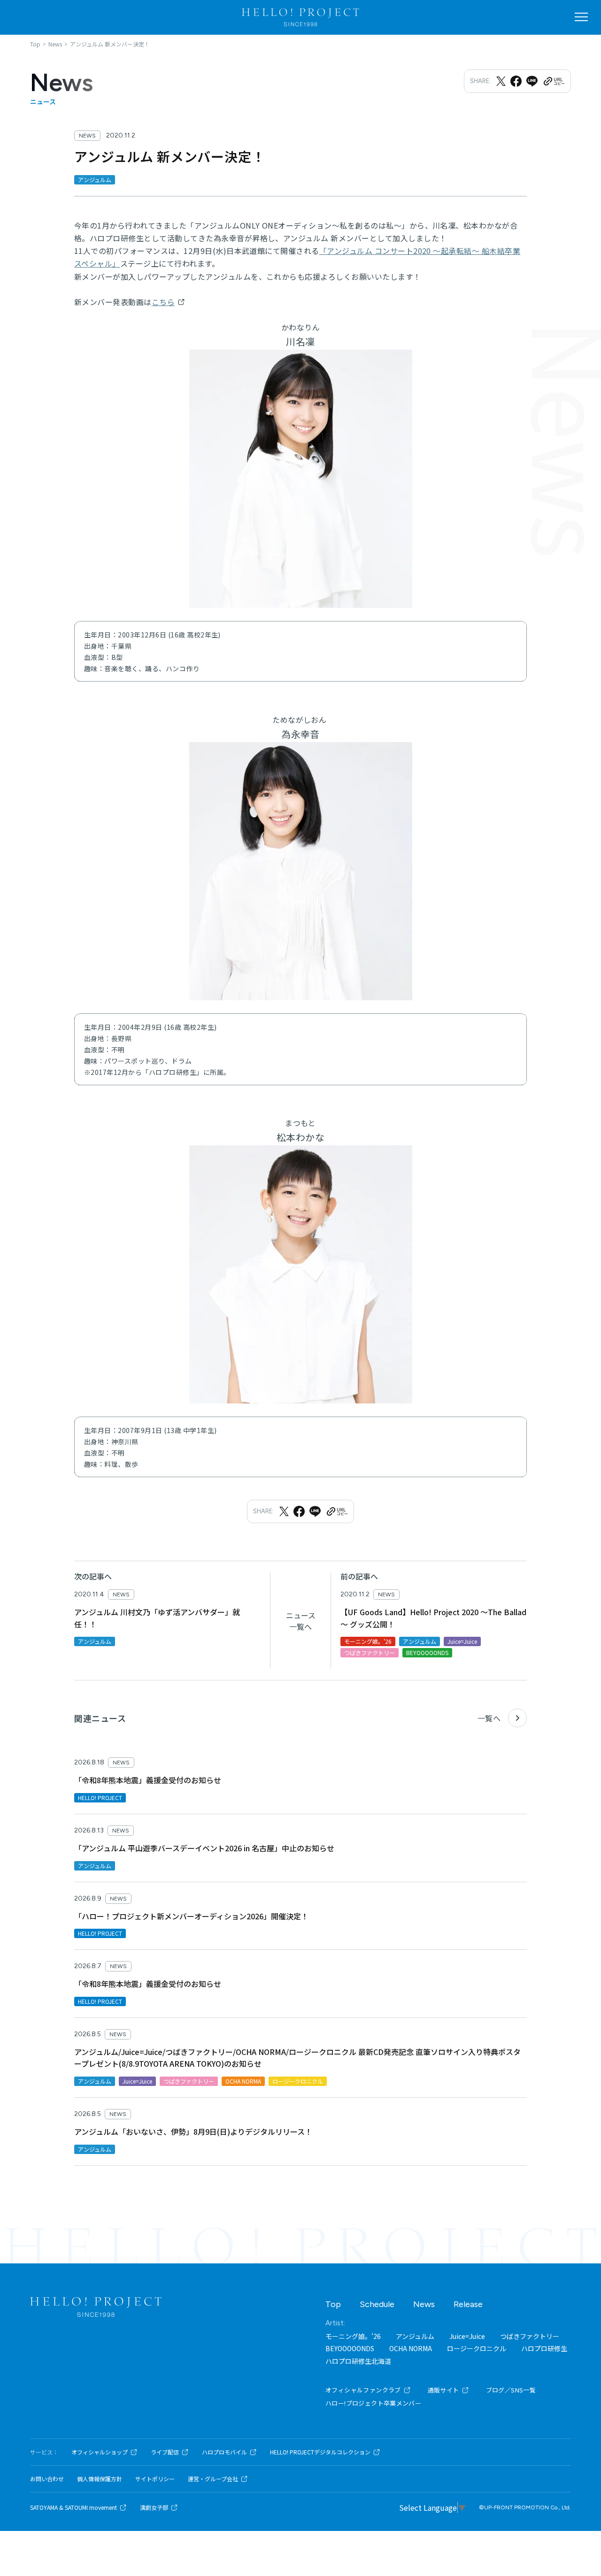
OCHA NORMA (411, 2348)
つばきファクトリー (530, 2336)
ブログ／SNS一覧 (511, 2390)
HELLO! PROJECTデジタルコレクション (320, 2452)
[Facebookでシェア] (516, 81)
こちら (163, 302)
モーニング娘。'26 (353, 2336)
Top (333, 2304)
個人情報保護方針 (100, 2479)
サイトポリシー (155, 2479)
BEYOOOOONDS (350, 2348)
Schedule (377, 2304)
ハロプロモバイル (224, 2452)
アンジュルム (415, 2336)
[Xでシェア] (501, 81)
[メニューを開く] (581, 17)
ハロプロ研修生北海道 (358, 2361)
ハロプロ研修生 (544, 2348)
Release (468, 2304)
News (424, 2304)
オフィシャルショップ (100, 2452)
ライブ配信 (165, 2452)
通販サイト (443, 2390)
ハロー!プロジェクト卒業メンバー (373, 2403)
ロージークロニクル (477, 2348)
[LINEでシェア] (532, 81)
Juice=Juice (467, 2336)
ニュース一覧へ (301, 1621)
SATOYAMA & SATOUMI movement (73, 2507)
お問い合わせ (47, 2479)
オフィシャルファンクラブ (363, 2390)
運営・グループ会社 (213, 2479)
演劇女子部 (154, 2507)
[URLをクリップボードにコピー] (554, 81)
